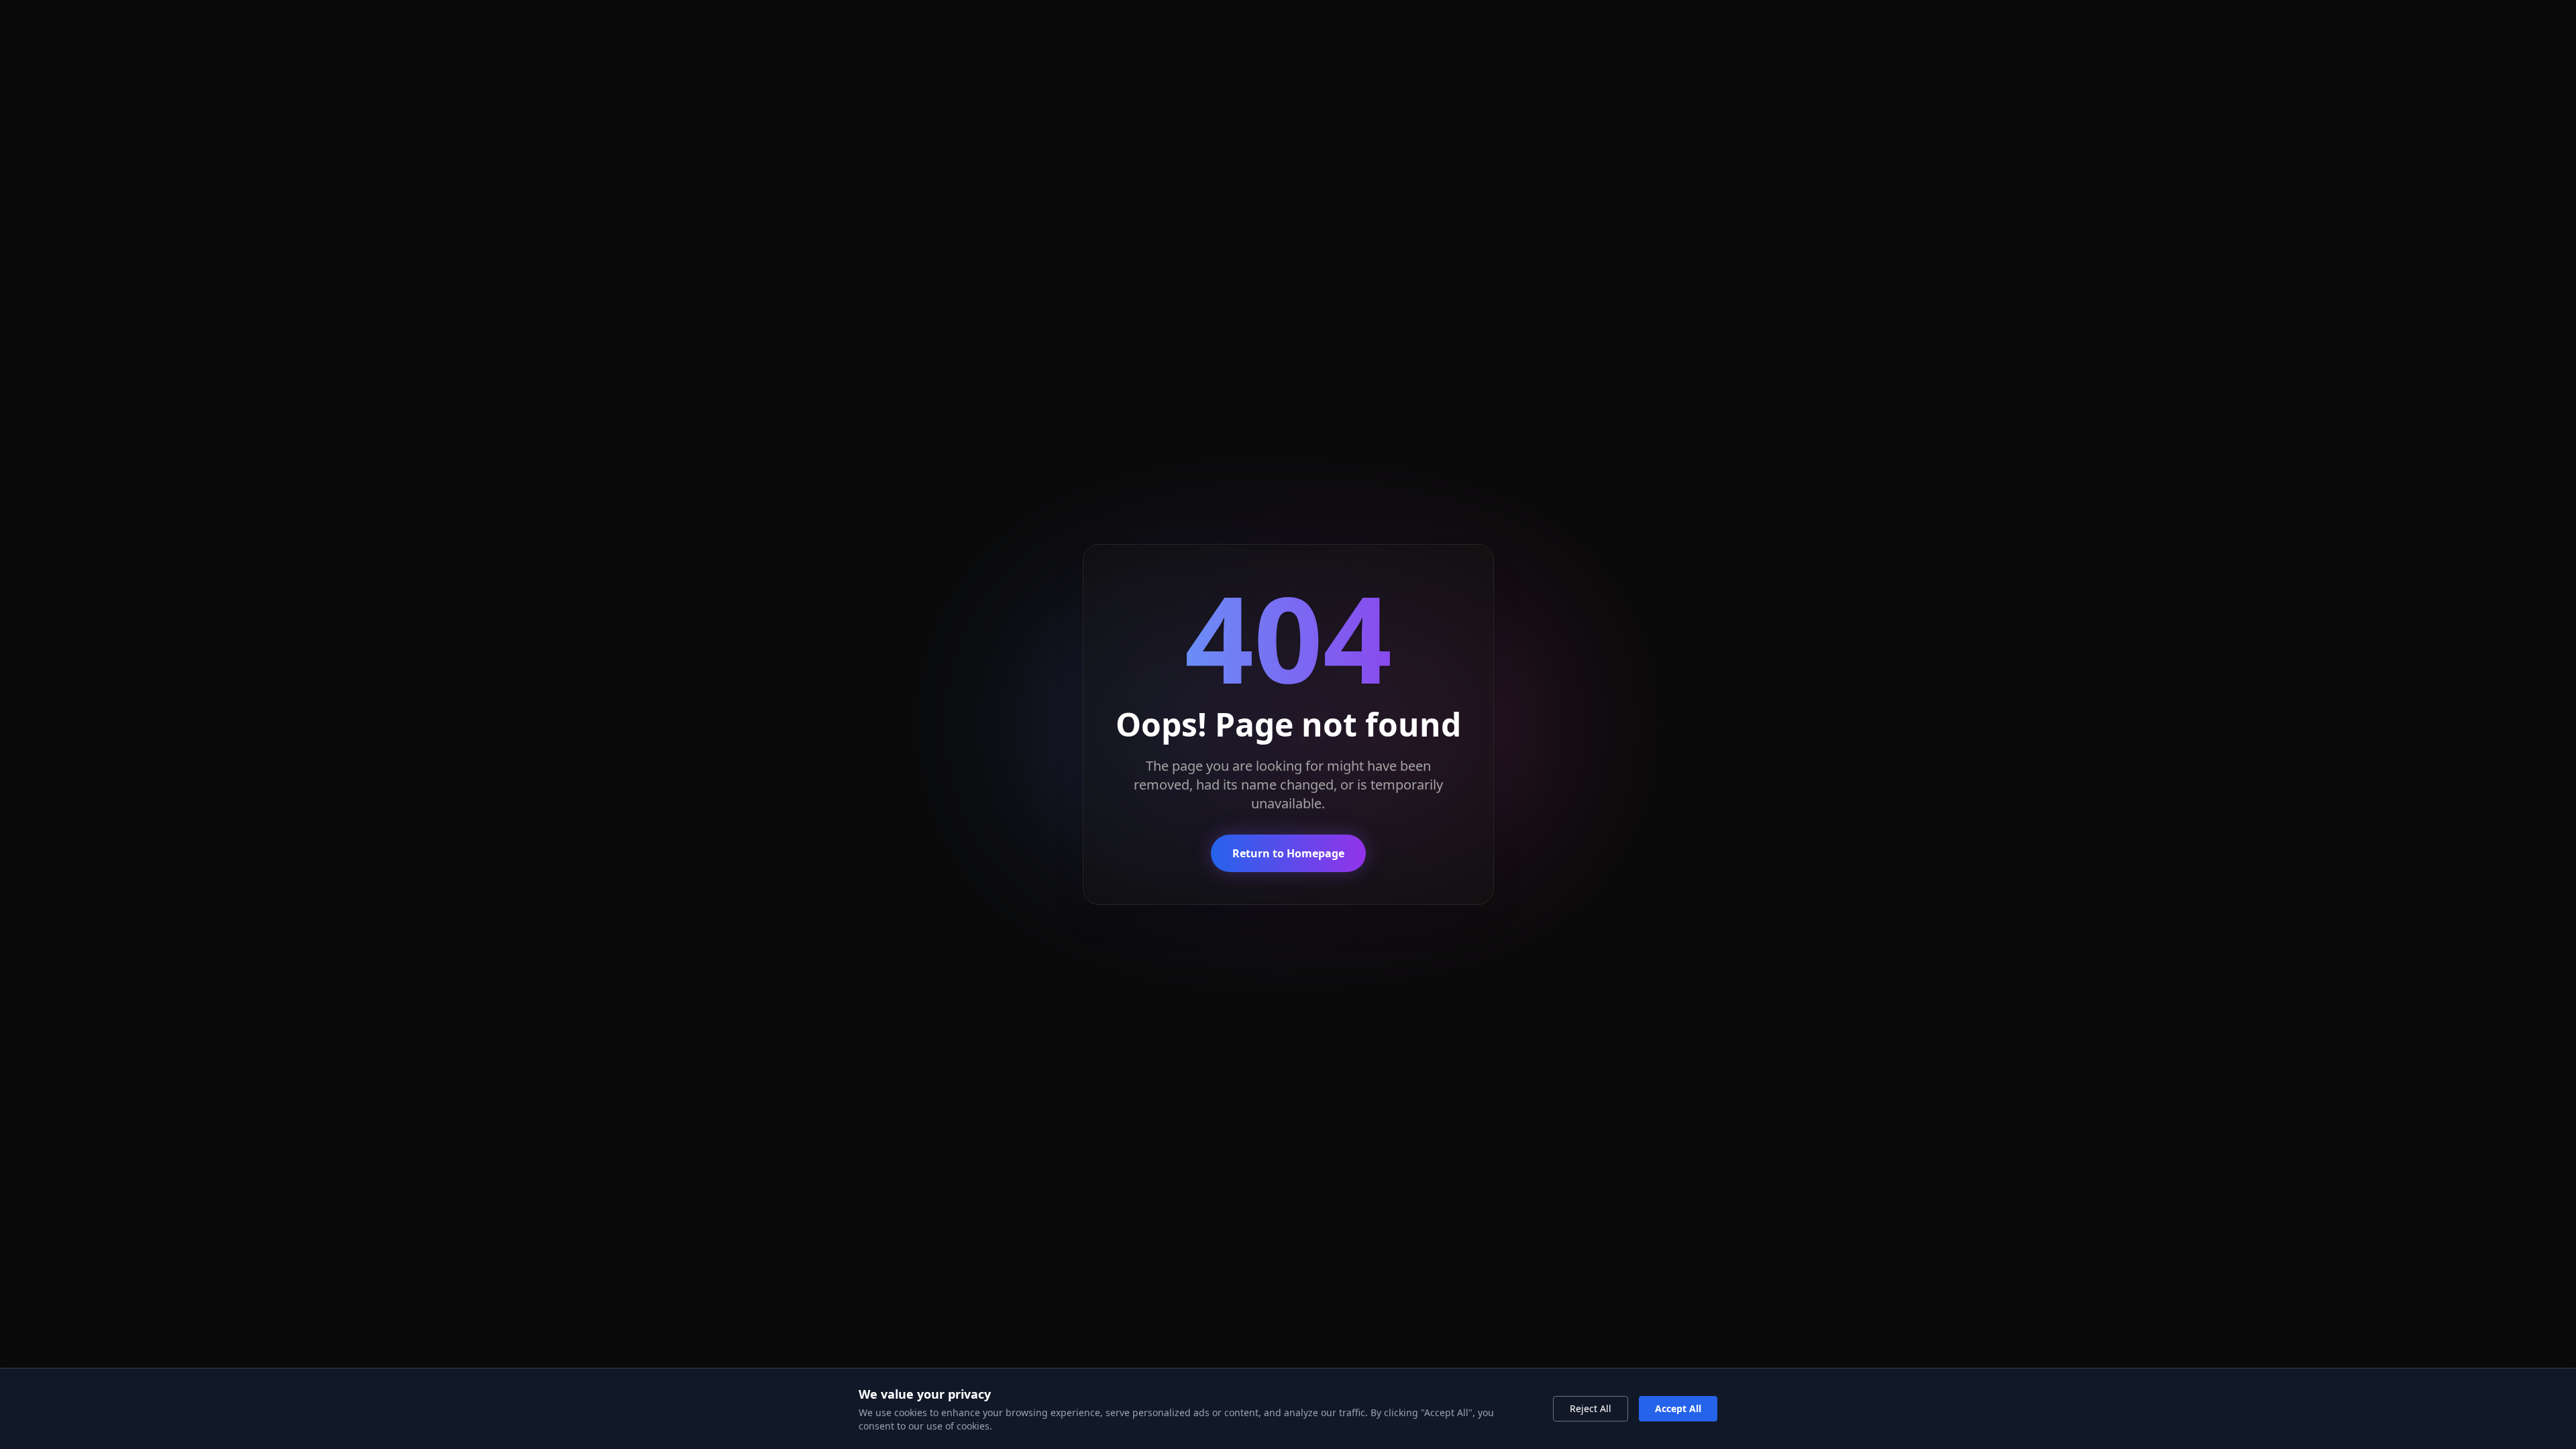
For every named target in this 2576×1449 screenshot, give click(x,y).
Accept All (1678, 1408)
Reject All (1591, 1408)
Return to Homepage (1288, 853)
